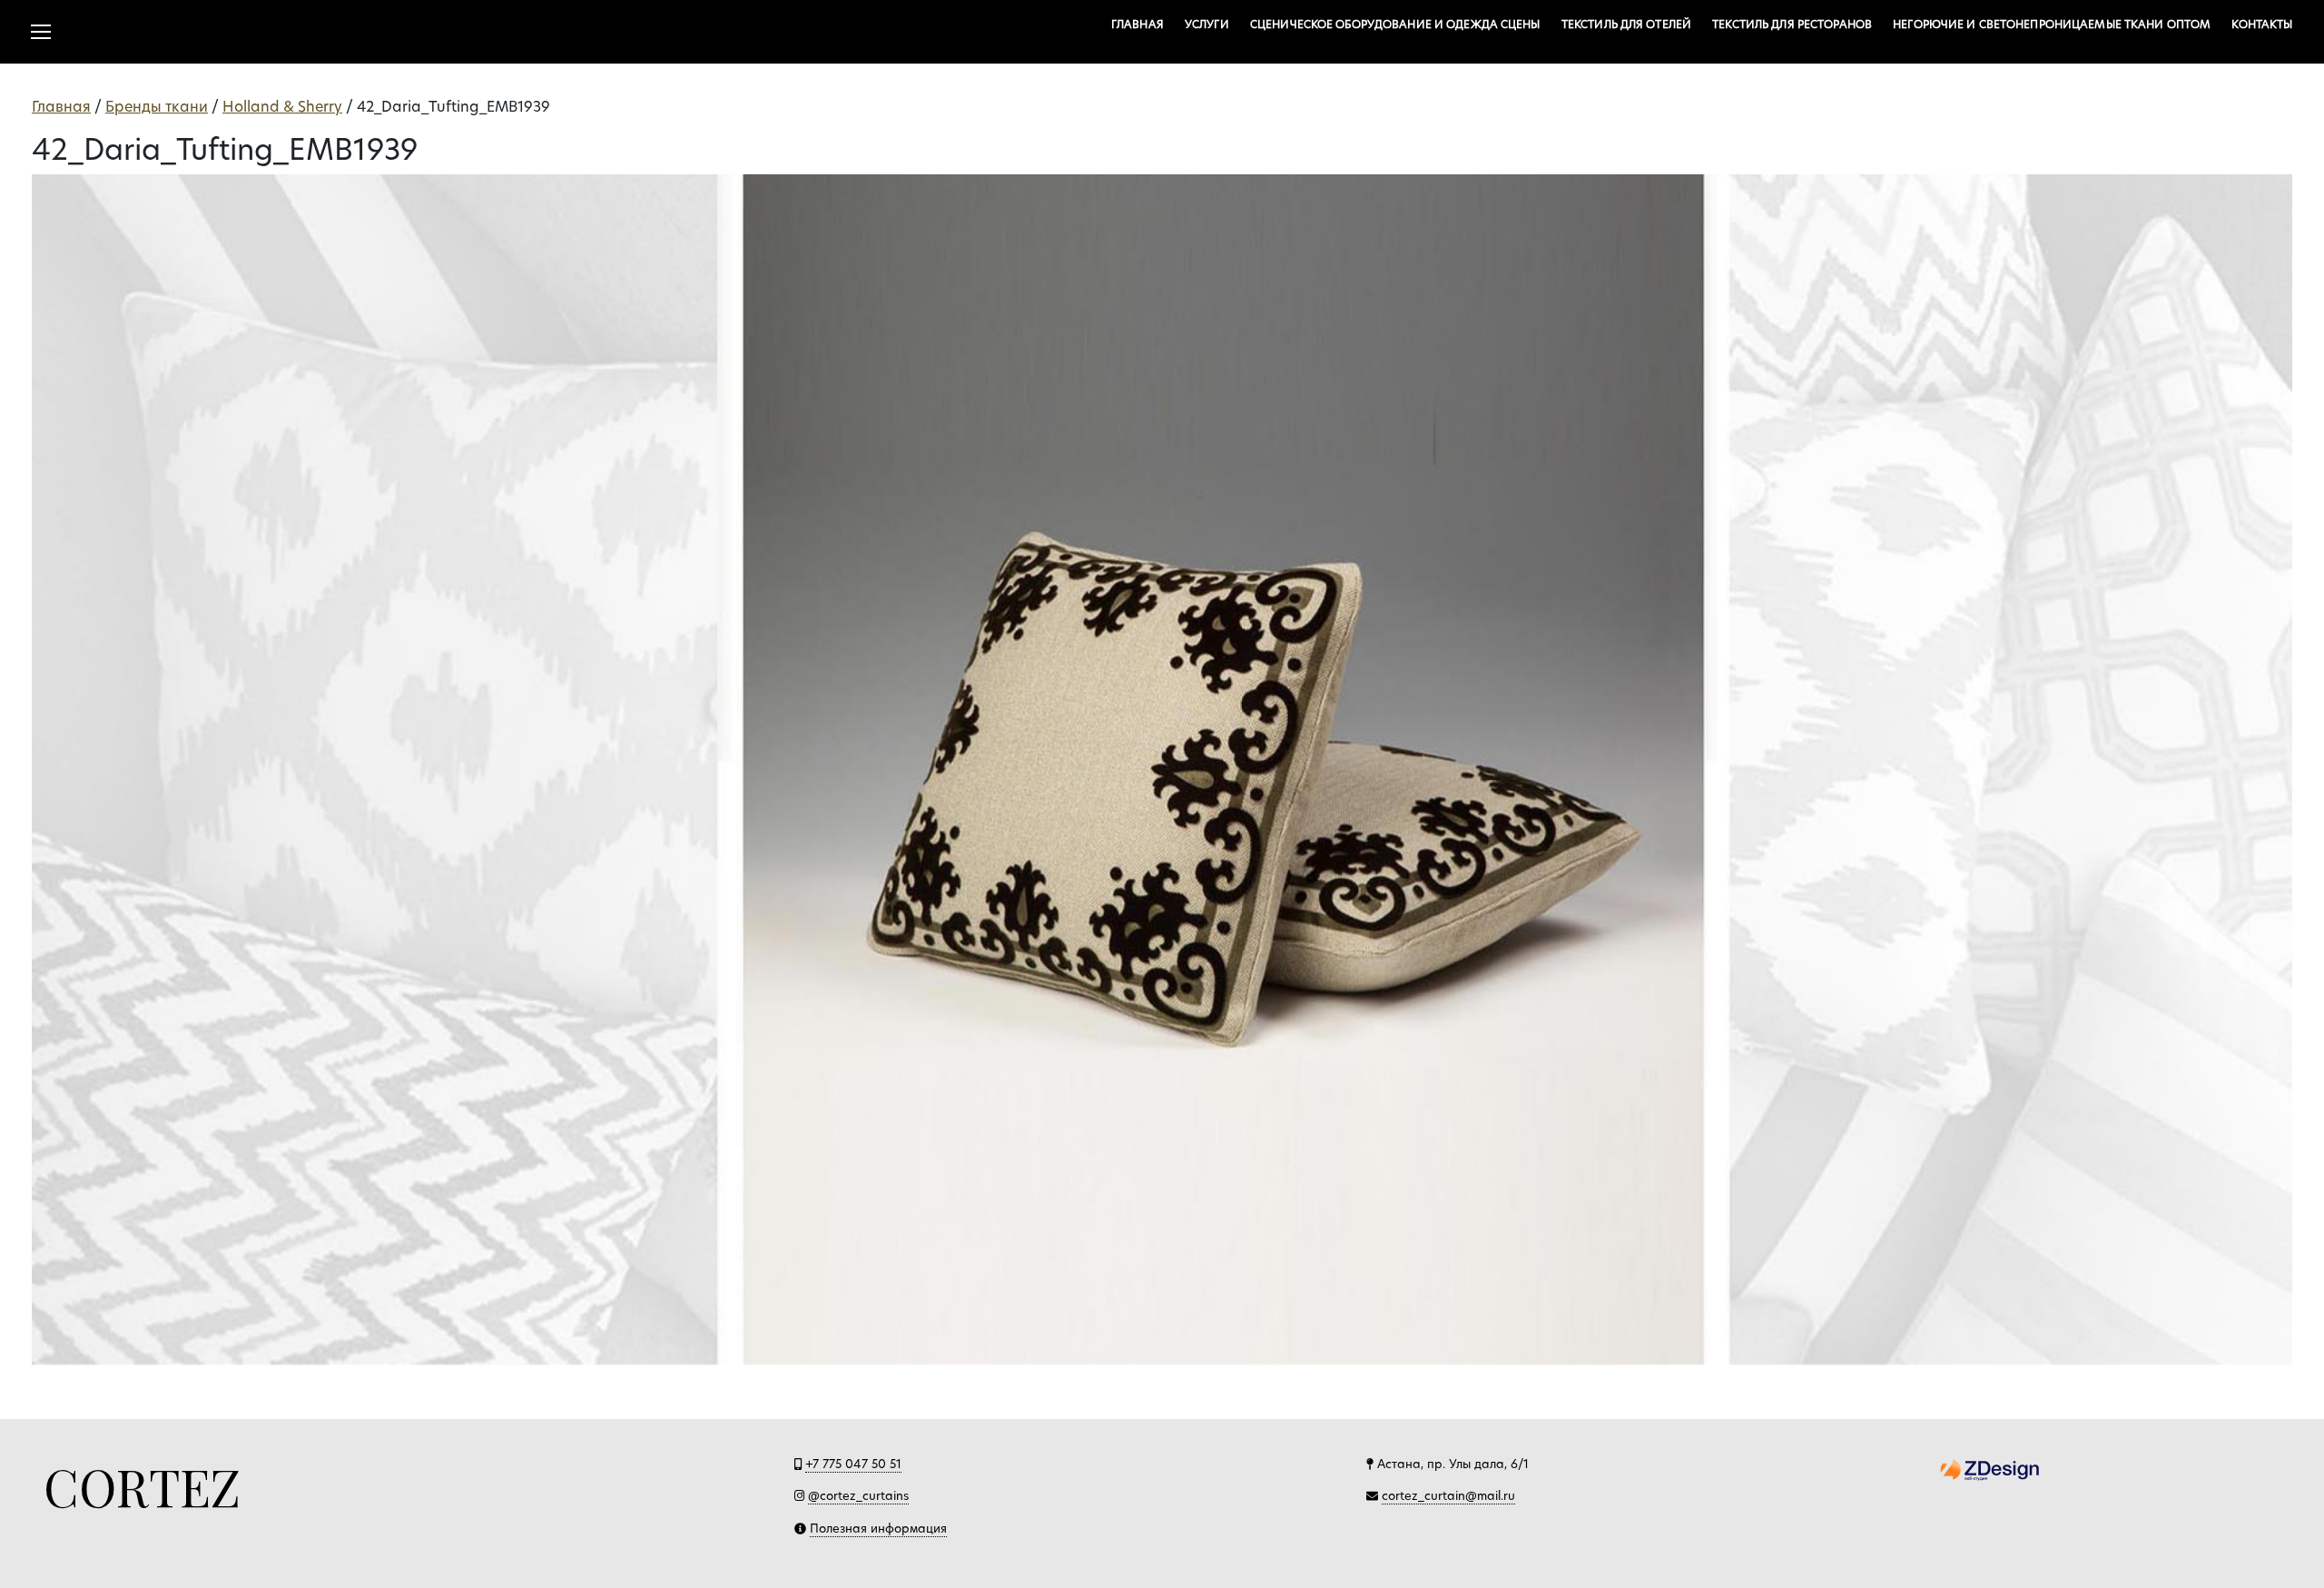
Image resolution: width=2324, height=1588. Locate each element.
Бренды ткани (157, 107)
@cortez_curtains (858, 1495)
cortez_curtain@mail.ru (1448, 1495)
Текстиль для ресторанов (1792, 24)
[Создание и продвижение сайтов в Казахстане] (1990, 1468)
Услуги (1207, 24)
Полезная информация (878, 1528)
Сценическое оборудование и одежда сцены (1395, 24)
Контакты (2262, 24)
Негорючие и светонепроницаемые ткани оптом (2052, 24)
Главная (1137, 24)
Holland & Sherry (282, 107)
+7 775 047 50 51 (853, 1464)
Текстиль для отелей (1626, 24)
